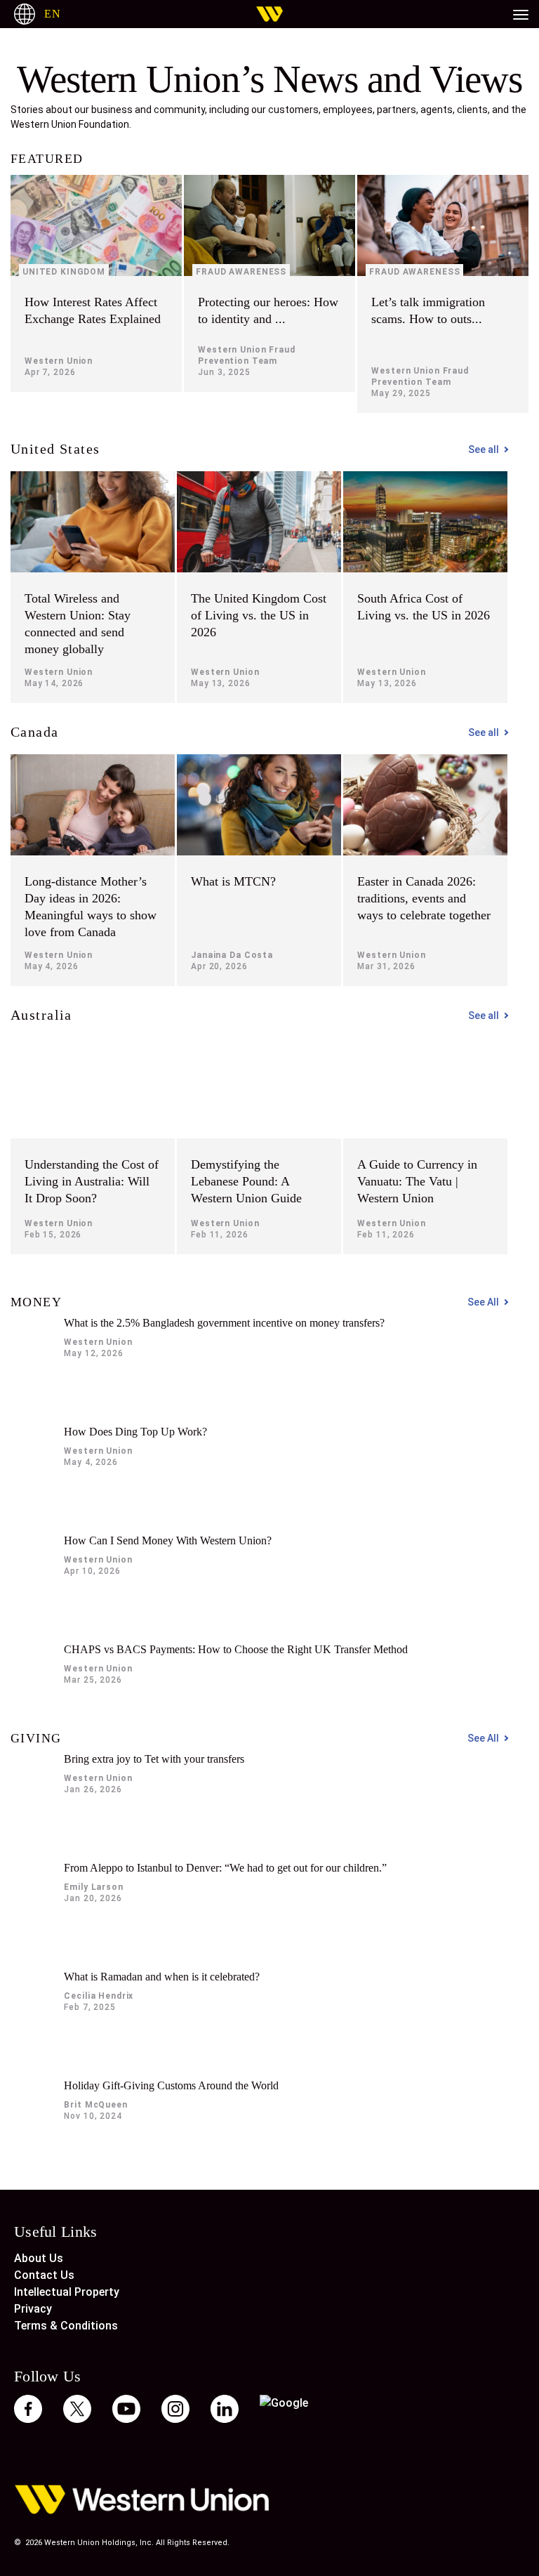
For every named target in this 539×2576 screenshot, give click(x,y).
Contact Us (44, 2275)
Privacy (33, 2309)
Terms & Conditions (66, 2326)
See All (483, 1302)
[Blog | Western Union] (269, 14)
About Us (39, 2258)
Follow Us (48, 2376)
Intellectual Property (67, 2292)
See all (484, 449)
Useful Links (56, 2231)
